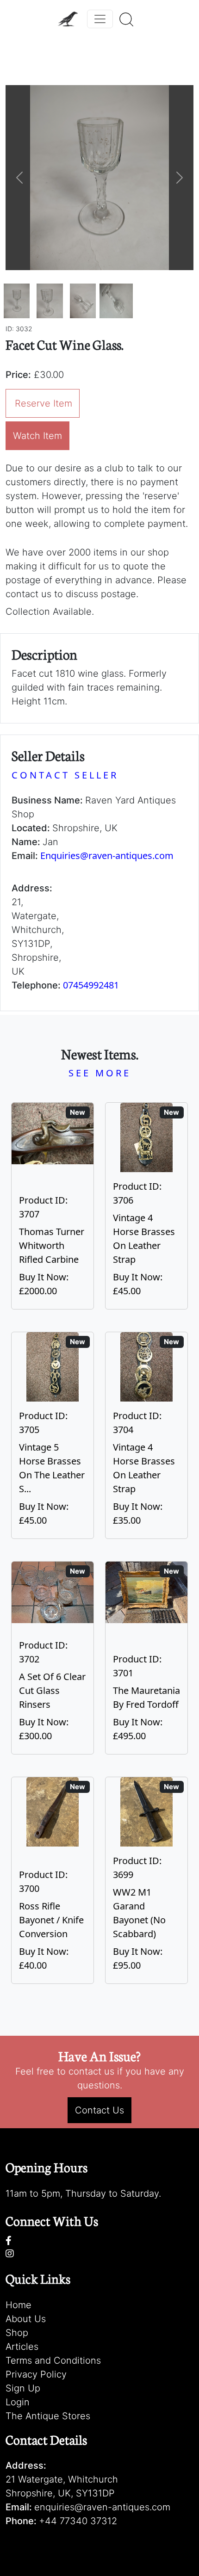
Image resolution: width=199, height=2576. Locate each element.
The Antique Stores (48, 2416)
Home (19, 2305)
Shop (17, 2333)
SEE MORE (100, 1073)
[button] (20, 178)
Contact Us (99, 2110)
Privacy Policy (36, 2374)
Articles (22, 2347)
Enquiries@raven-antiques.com (107, 856)
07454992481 (91, 985)
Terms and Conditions (53, 2360)
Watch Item (37, 436)
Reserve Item (44, 403)
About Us (26, 2319)
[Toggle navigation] (100, 19)
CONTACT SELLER (65, 775)
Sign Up (23, 2388)
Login (18, 2402)
